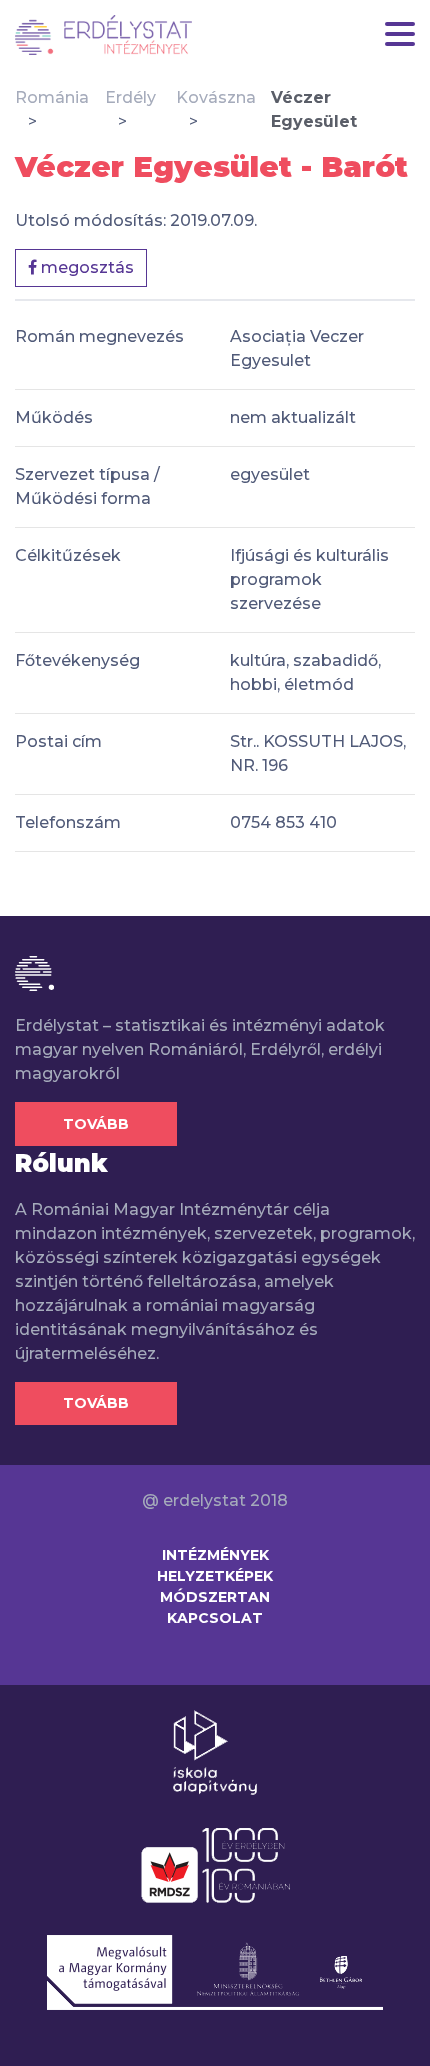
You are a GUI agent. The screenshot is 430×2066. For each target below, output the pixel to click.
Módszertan (215, 1597)
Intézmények (215, 1555)
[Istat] (103, 35)
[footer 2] (215, 1864)
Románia (52, 97)
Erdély (130, 97)
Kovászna (216, 97)
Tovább (96, 1124)
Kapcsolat (215, 1618)
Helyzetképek (215, 1576)
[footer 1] (215, 1751)
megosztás (85, 267)
